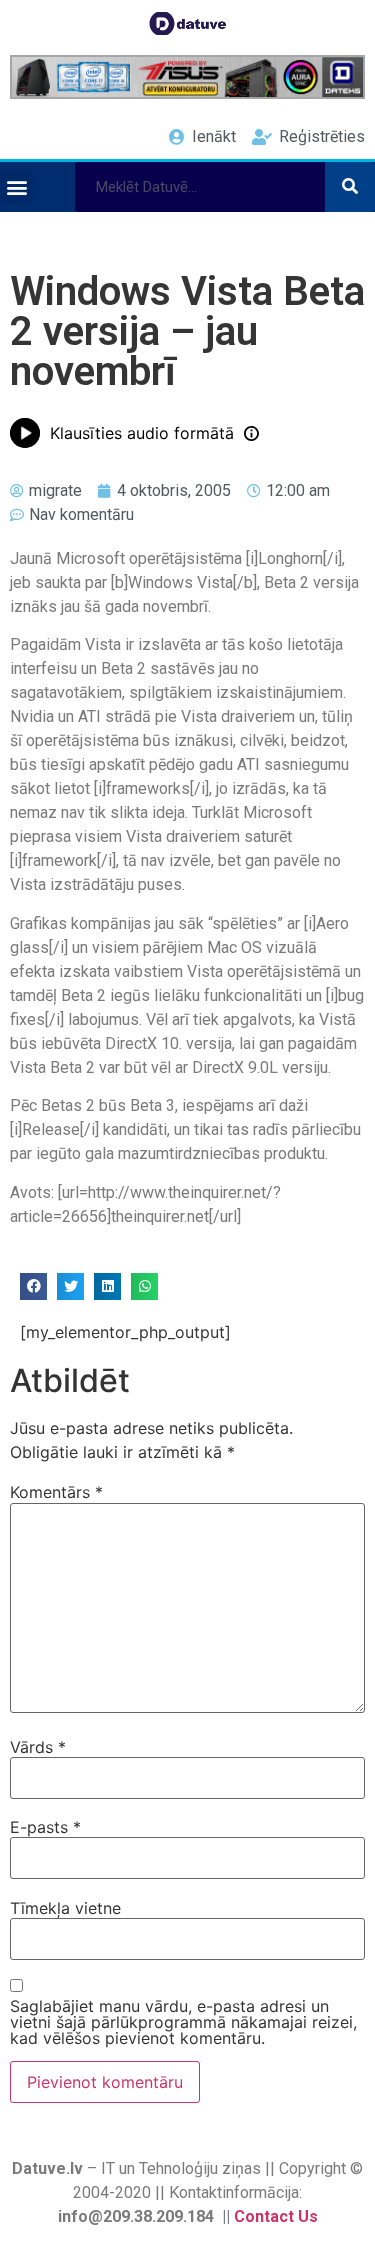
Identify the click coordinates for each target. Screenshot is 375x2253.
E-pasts (45, 1827)
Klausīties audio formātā (142, 433)
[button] (16, 186)
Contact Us (276, 2216)
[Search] (350, 187)
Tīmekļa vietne (65, 1908)
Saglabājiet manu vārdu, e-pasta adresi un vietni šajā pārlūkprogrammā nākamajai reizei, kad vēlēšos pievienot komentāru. (183, 2022)
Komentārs (56, 1492)
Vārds (38, 1747)
